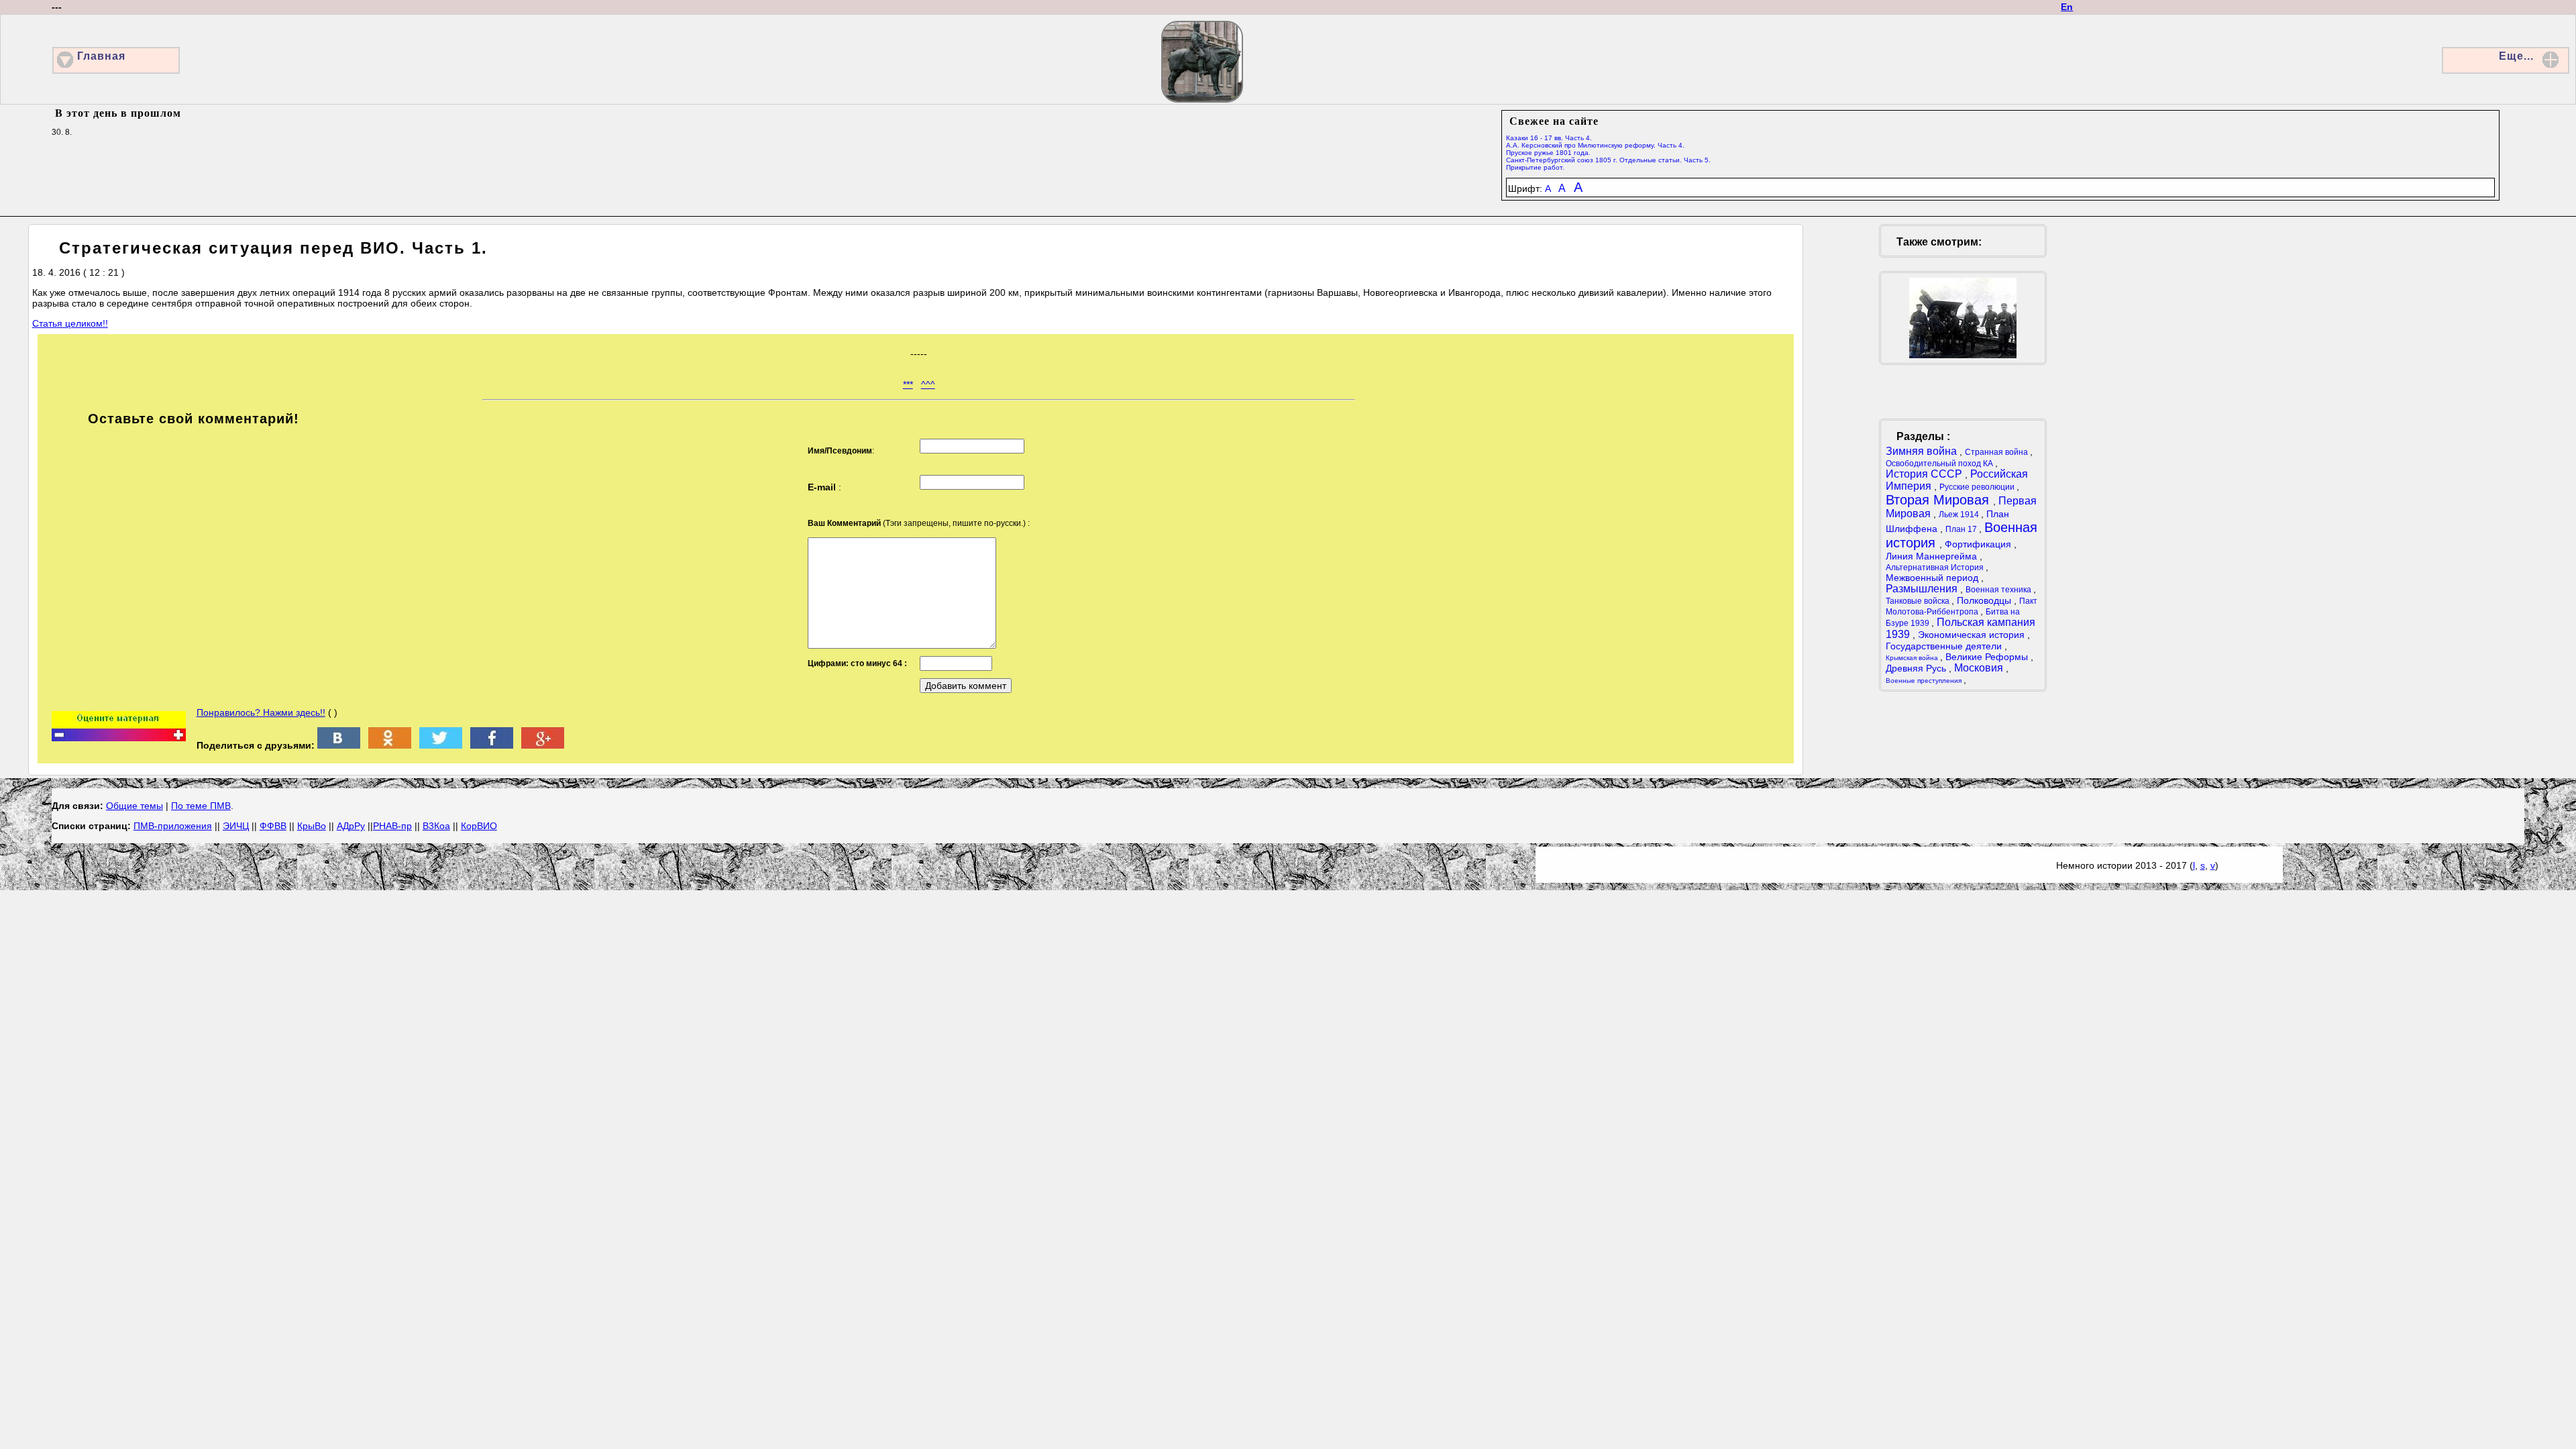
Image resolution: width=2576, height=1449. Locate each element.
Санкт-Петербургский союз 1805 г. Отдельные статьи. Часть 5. (1608, 160)
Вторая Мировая (1939, 500)
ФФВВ (273, 826)
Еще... (2516, 56)
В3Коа (436, 826)
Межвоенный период (1933, 578)
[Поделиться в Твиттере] (441, 745)
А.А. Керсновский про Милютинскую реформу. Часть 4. (1595, 145)
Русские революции (1978, 487)
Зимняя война (1923, 451)
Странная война (1997, 452)
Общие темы (135, 806)
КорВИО (479, 826)
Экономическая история (1973, 635)
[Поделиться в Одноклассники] (390, 745)
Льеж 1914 (1960, 515)
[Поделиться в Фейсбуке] (492, 745)
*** (908, 384)
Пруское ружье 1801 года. (1548, 153)
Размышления (1923, 589)
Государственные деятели (1945, 646)
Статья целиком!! (70, 323)
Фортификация (1979, 544)
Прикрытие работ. (1535, 167)
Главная (101, 56)
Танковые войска (1919, 601)
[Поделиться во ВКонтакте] (339, 745)
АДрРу (351, 826)
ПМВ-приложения (173, 826)
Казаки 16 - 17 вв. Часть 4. (1549, 138)
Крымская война (1913, 658)
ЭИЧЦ (236, 826)
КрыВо (312, 826)
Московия (1980, 668)
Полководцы (1985, 600)
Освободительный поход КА (1940, 464)
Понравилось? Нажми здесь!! (261, 712)
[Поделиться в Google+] (543, 745)
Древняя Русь (1917, 668)
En (2067, 7)
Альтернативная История (1936, 568)
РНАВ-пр (392, 826)
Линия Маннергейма (1933, 556)
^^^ (928, 384)
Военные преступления (1925, 681)
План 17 (1962, 529)
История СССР (1925, 474)
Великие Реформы (1988, 657)
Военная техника (1999, 590)
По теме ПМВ (201, 806)
